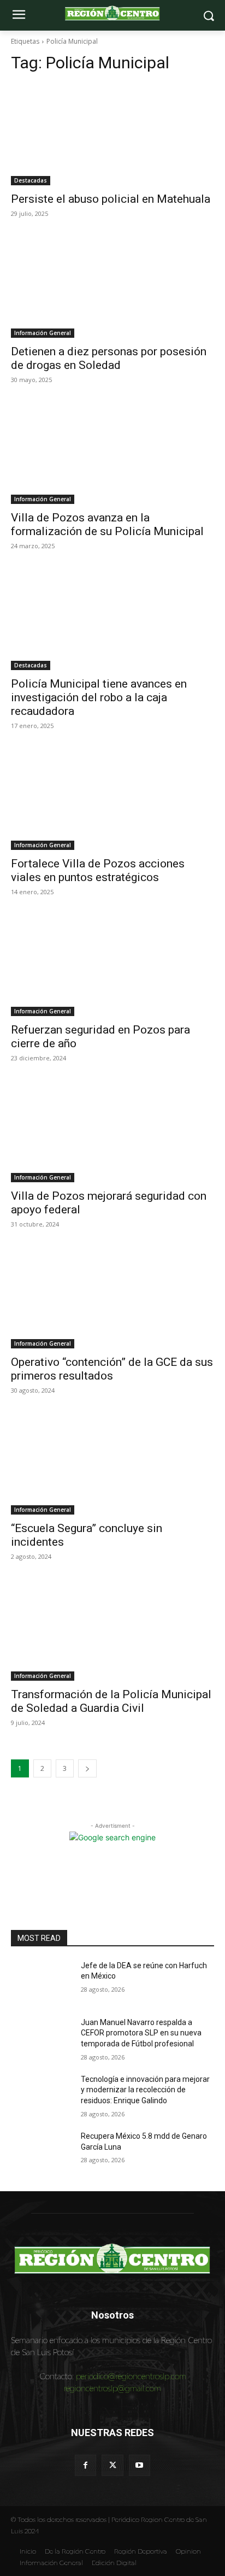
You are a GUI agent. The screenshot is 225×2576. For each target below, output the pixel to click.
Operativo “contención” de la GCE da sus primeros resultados (112, 1369)
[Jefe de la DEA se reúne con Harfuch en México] (42, 1982)
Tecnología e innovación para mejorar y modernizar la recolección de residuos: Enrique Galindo (145, 2090)
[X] (112, 2465)
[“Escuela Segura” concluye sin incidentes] (112, 1464)
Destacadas (31, 180)
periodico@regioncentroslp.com (131, 2376)
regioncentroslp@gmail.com (112, 2388)
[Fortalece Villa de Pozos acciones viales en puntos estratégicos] (112, 799)
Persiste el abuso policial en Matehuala (111, 199)
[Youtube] (140, 2465)
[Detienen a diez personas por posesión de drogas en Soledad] (112, 287)
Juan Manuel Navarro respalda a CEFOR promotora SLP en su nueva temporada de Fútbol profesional (141, 2033)
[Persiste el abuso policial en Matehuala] (112, 134)
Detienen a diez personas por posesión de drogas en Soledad (109, 358)
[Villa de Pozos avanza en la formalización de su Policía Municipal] (112, 453)
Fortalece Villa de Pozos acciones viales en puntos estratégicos (98, 870)
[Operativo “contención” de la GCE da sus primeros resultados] (112, 1298)
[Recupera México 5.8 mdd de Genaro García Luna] (42, 2152)
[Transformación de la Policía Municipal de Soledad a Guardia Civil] (112, 1630)
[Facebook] (85, 2465)
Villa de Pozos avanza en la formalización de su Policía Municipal (107, 524)
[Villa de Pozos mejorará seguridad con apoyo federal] (112, 1131)
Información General (43, 333)
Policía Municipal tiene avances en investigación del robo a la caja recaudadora (99, 697)
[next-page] (87, 1768)
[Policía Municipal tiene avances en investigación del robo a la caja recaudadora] (112, 619)
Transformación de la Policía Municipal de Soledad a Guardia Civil (111, 1701)
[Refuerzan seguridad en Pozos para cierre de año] (112, 965)
